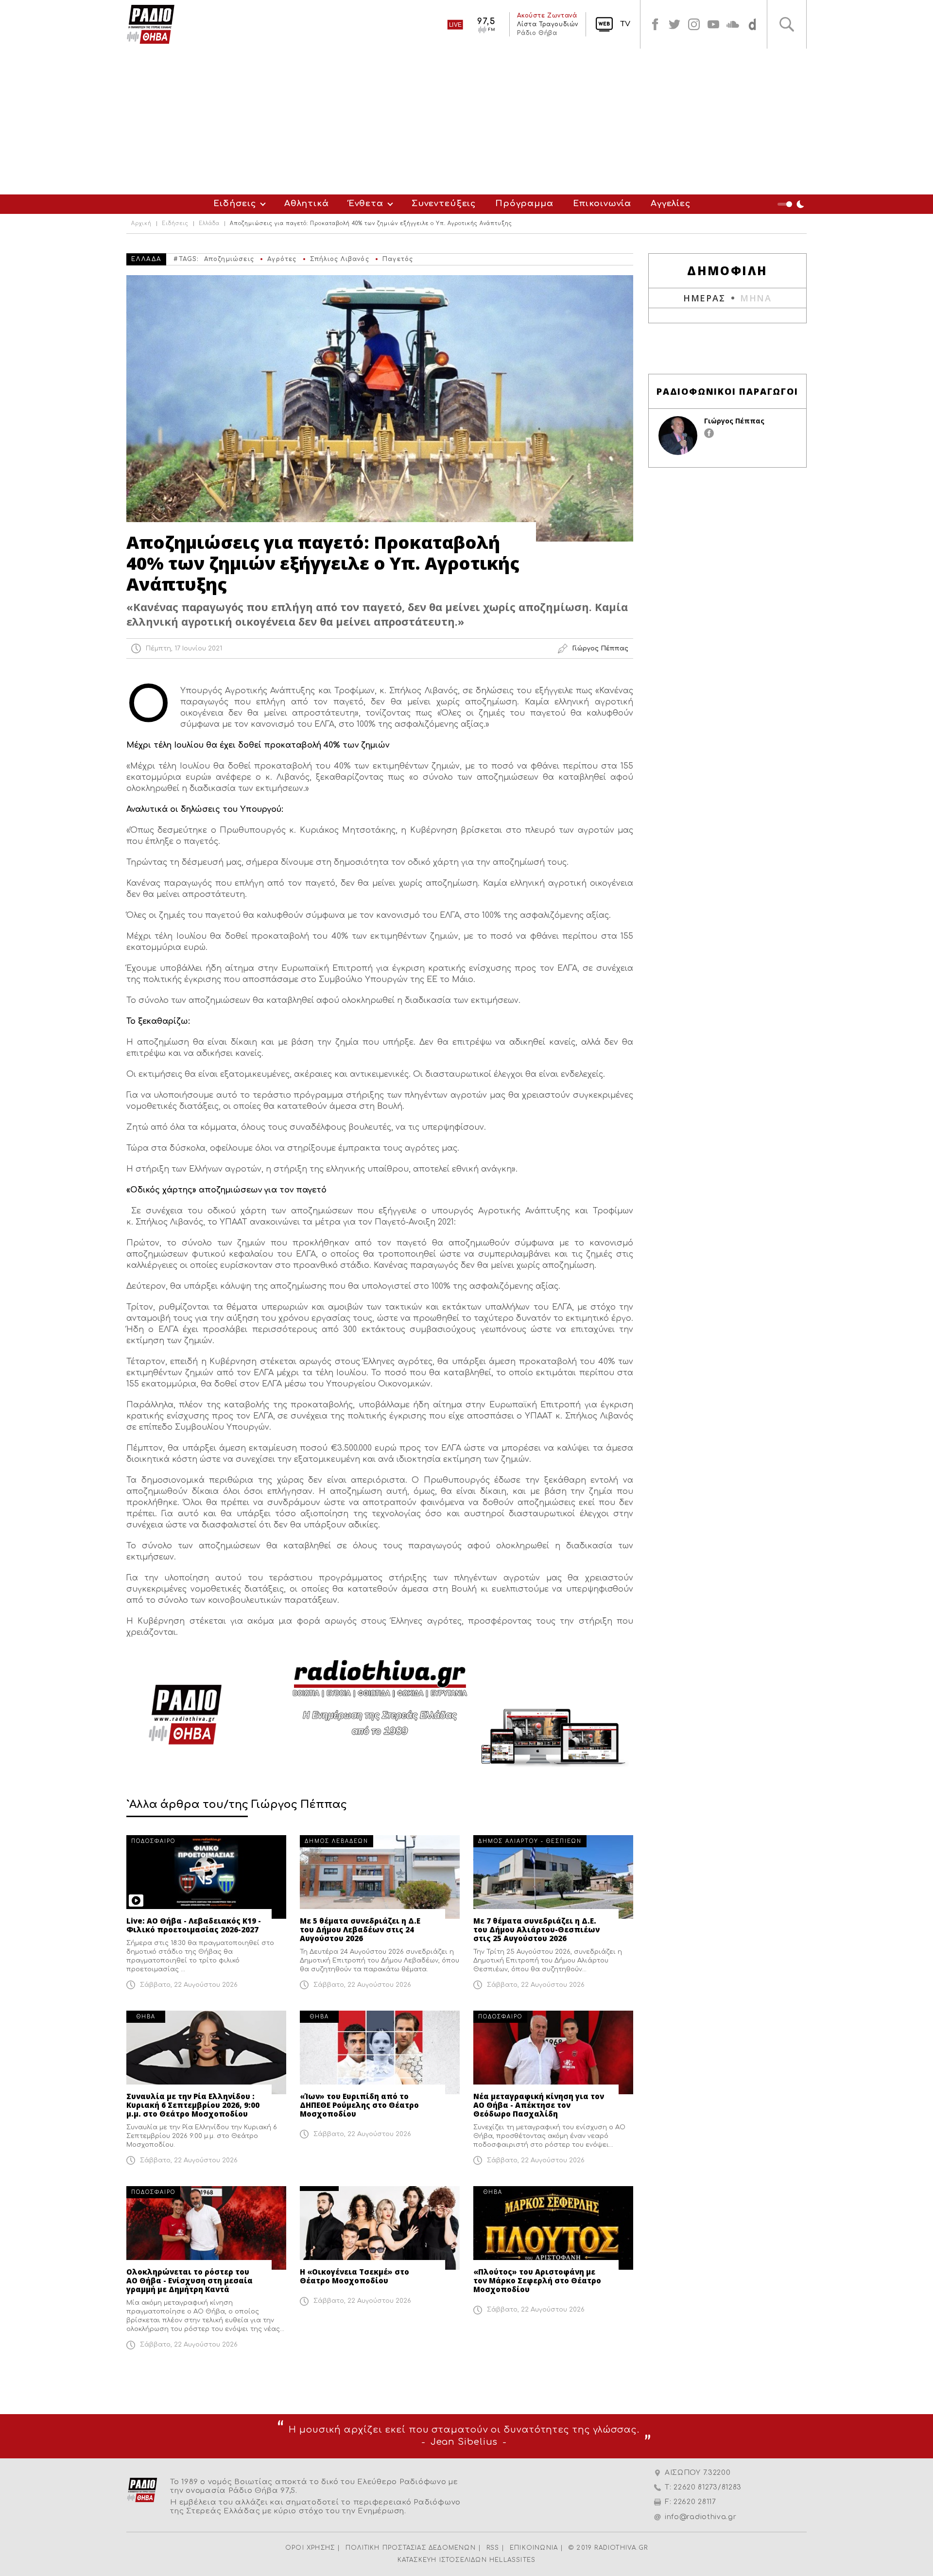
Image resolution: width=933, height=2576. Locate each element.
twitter (674, 24)
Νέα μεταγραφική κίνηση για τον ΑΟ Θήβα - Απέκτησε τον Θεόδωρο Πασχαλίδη (539, 2105)
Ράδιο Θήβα (537, 33)
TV (625, 24)
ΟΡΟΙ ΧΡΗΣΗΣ (310, 2548)
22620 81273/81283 (708, 2487)
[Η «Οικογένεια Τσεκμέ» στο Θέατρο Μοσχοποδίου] (380, 2228)
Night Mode (792, 204)
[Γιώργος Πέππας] (678, 436)
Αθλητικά (307, 203)
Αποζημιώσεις (229, 259)
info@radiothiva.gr (701, 2517)
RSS (493, 2548)
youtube (713, 24)
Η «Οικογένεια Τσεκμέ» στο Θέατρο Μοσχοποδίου (354, 2276)
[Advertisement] (466, 122)
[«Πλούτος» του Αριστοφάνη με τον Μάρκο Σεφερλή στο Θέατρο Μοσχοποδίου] (553, 2228)
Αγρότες (282, 259)
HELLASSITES (512, 2560)
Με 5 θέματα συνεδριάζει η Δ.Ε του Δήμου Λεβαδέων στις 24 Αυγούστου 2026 (360, 1929)
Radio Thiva (151, 24)
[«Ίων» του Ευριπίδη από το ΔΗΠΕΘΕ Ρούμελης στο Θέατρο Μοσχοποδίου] (380, 2052)
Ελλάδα (209, 224)
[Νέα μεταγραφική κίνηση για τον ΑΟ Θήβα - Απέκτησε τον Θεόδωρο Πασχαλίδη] (553, 2052)
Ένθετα (366, 203)
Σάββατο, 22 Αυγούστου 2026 (189, 1985)
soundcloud (733, 24)
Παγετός (398, 259)
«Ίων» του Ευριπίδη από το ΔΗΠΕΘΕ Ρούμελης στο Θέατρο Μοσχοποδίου (359, 2105)
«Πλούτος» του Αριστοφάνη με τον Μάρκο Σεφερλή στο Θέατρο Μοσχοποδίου (537, 2280)
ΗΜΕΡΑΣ (704, 298)
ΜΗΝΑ (756, 298)
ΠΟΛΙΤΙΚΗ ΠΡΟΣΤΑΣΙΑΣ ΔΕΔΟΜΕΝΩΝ (411, 2548)
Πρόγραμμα (524, 203)
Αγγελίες (671, 203)
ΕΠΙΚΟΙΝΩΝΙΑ (534, 2548)
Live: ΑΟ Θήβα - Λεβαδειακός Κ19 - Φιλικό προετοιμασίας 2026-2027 (194, 1925)
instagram (694, 24)
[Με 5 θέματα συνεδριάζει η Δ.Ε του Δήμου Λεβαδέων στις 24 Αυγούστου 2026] (380, 1877)
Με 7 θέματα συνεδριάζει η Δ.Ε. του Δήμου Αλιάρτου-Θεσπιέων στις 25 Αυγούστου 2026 (536, 1929)
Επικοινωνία (602, 203)
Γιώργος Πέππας (734, 421)
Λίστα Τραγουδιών (548, 24)
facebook (655, 24)
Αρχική (141, 224)
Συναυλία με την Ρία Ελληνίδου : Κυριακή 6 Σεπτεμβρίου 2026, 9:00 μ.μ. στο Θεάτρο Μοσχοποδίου (193, 2105)
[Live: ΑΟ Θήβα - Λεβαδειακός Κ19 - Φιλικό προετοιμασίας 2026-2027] (206, 1877)
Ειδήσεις (235, 203)
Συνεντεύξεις (444, 203)
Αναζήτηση (787, 24)
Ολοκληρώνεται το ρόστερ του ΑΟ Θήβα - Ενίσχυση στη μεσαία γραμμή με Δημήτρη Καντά (190, 2280)
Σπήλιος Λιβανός (340, 259)
